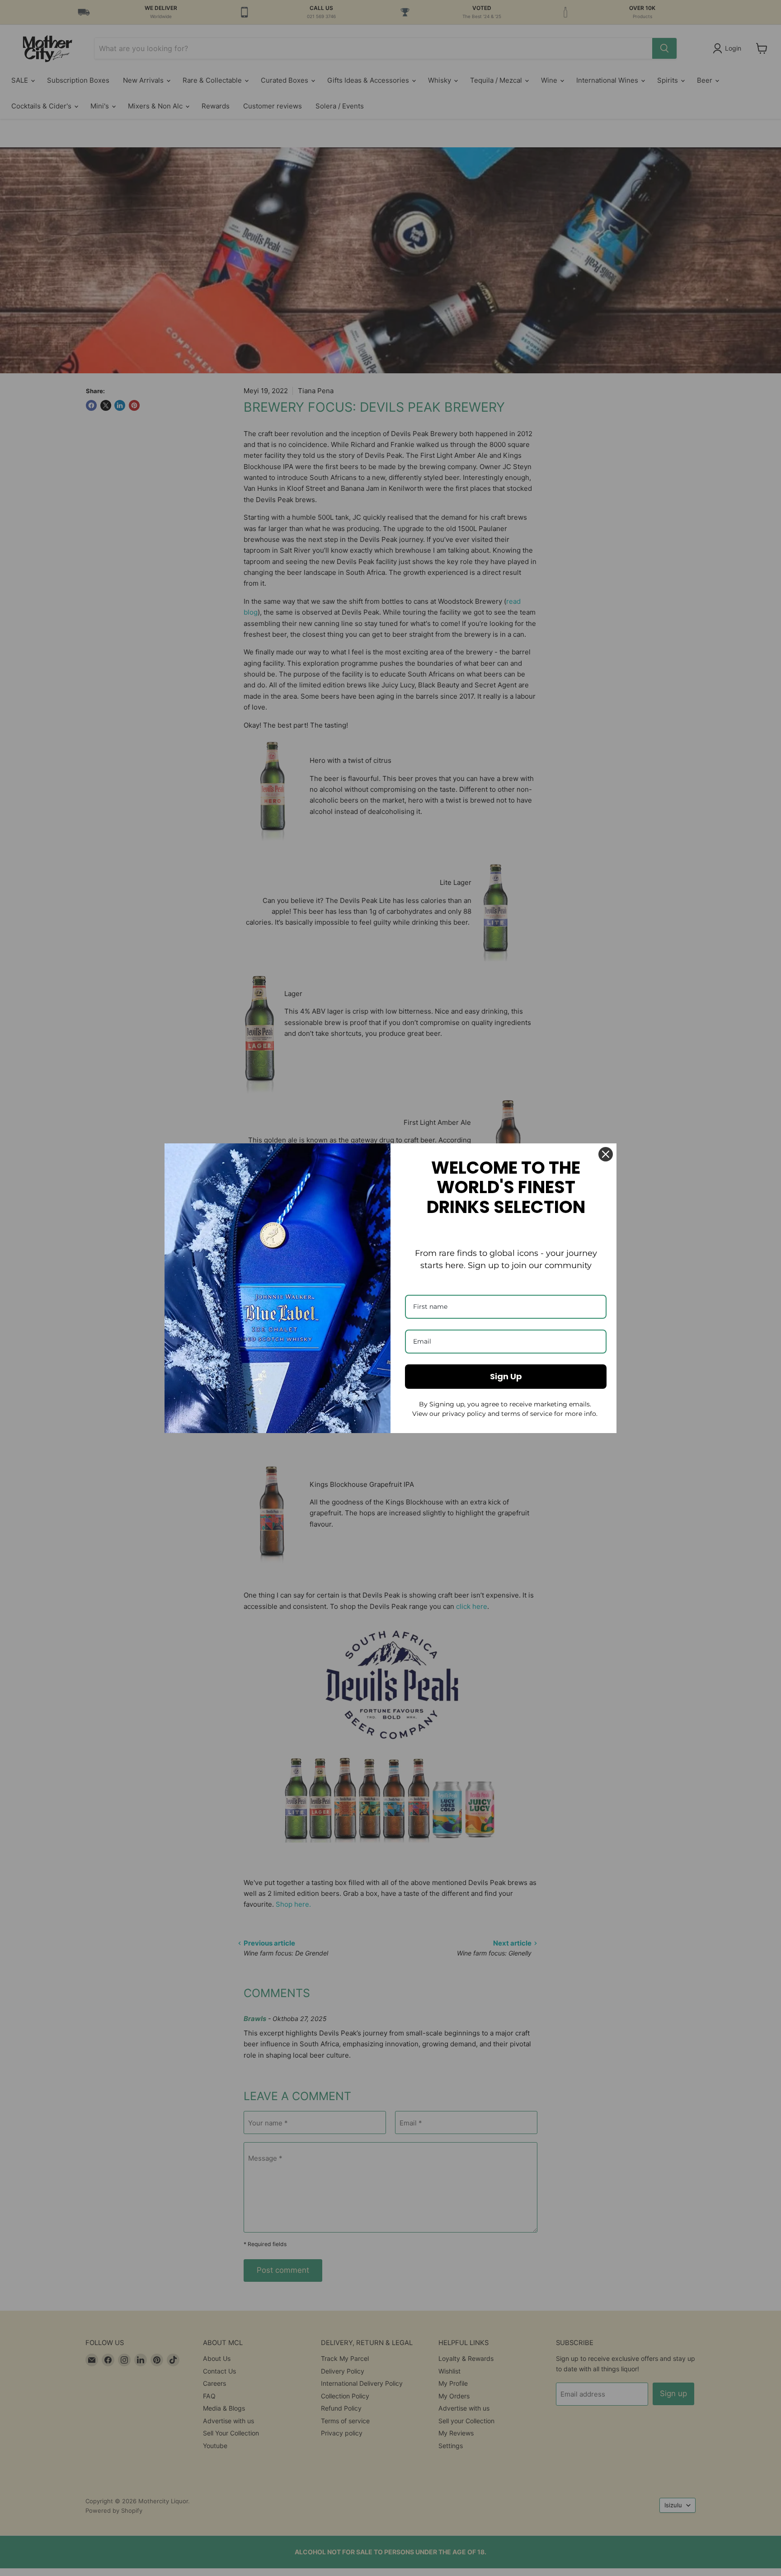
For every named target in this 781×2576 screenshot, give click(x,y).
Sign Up (506, 1376)
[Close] (606, 1154)
